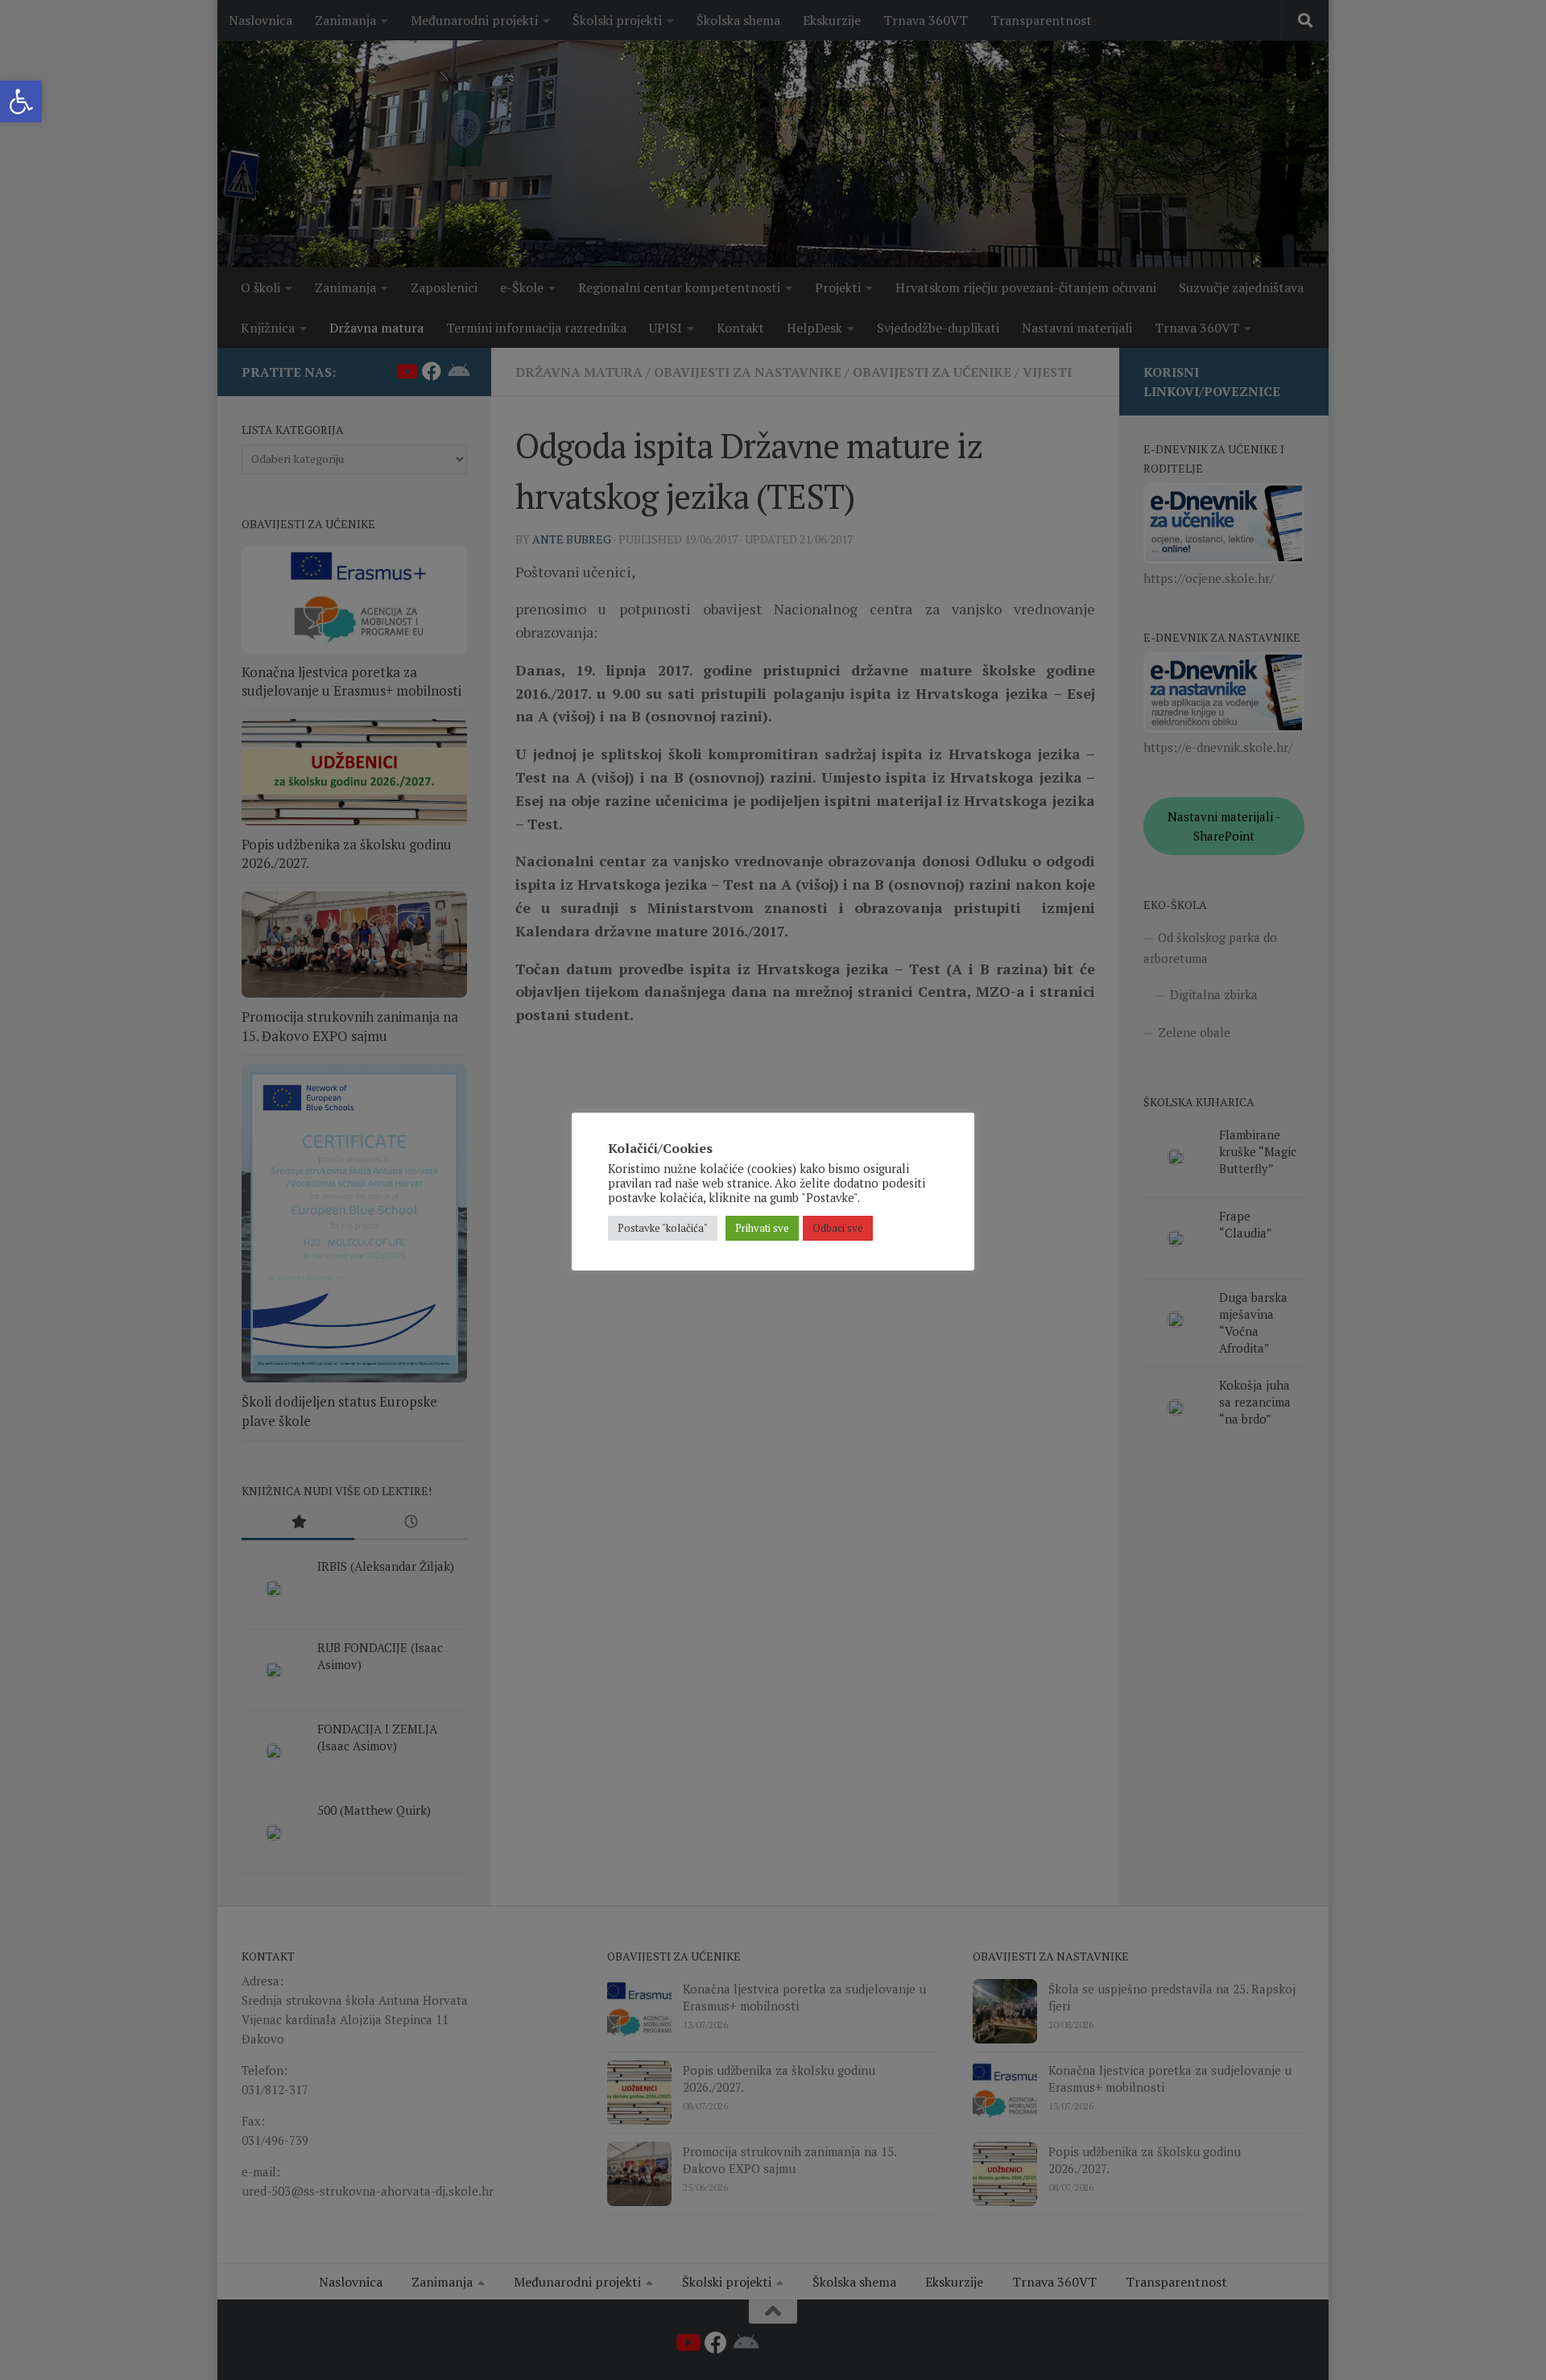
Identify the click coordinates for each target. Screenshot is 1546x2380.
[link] (21, 101)
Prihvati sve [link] (762, 1228)
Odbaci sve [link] (838, 1228)
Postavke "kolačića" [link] (663, 1228)
